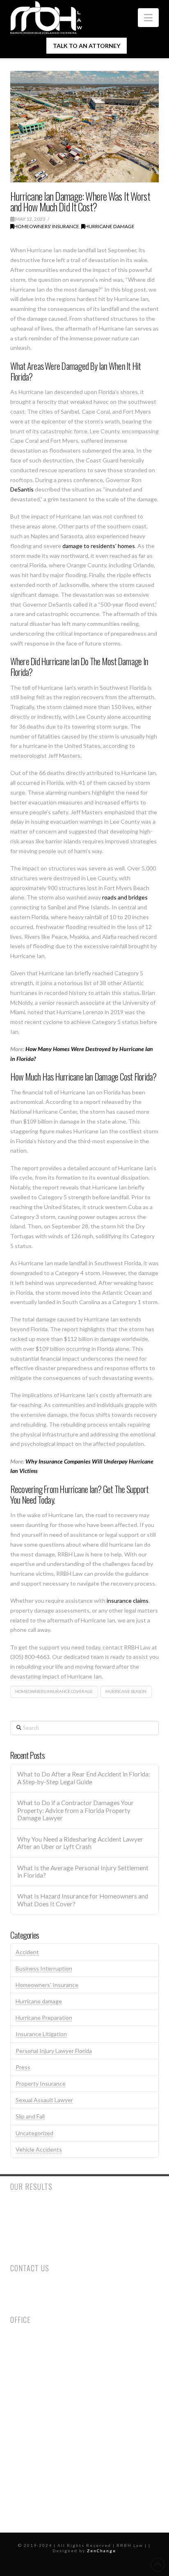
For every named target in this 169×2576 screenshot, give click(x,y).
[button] (148, 18)
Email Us (21, 2304)
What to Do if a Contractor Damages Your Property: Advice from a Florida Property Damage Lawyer (75, 1810)
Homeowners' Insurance (47, 226)
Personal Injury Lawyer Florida (54, 2051)
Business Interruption (44, 1968)
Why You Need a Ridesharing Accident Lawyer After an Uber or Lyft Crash (80, 1843)
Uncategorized (34, 2133)
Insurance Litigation (41, 2034)
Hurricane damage (110, 226)
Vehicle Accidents (39, 2149)
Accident (27, 1952)
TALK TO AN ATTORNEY (87, 46)
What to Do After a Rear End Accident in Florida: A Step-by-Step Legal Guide (84, 1778)
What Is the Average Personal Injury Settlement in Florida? (83, 1872)
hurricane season (126, 1691)
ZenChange (102, 2551)
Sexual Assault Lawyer (44, 2100)
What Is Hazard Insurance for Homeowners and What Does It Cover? (83, 1900)
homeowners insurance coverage (54, 1691)
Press (23, 2067)
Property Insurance (41, 2083)
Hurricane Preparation (44, 2018)
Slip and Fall (30, 2116)
